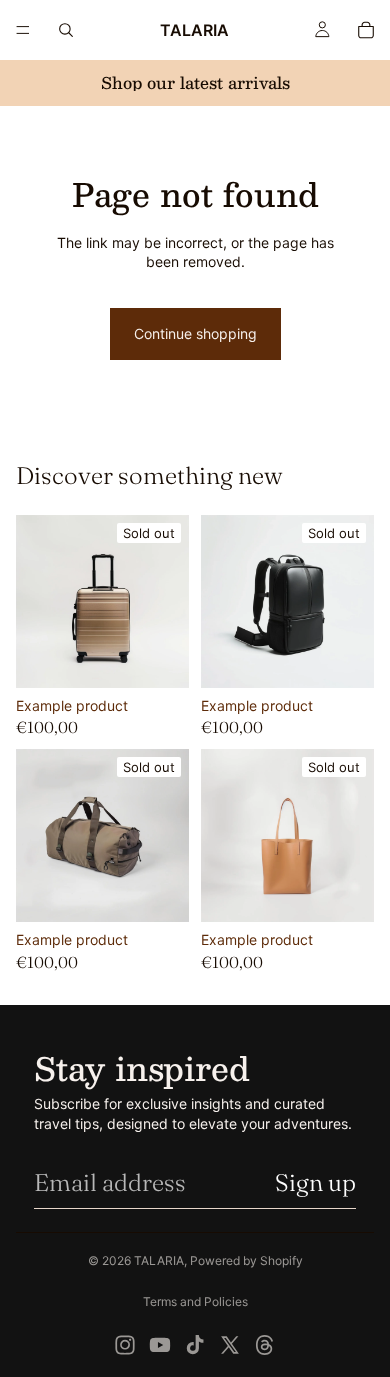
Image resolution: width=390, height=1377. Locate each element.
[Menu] (23, 30)
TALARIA (159, 1260)
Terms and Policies (195, 1301)
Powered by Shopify (246, 1260)
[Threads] (265, 1345)
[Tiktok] (195, 1345)
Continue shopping (195, 333)
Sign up (315, 1182)
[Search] (66, 30)
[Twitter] (230, 1345)
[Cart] (366, 30)
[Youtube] (160, 1345)
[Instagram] (125, 1345)
